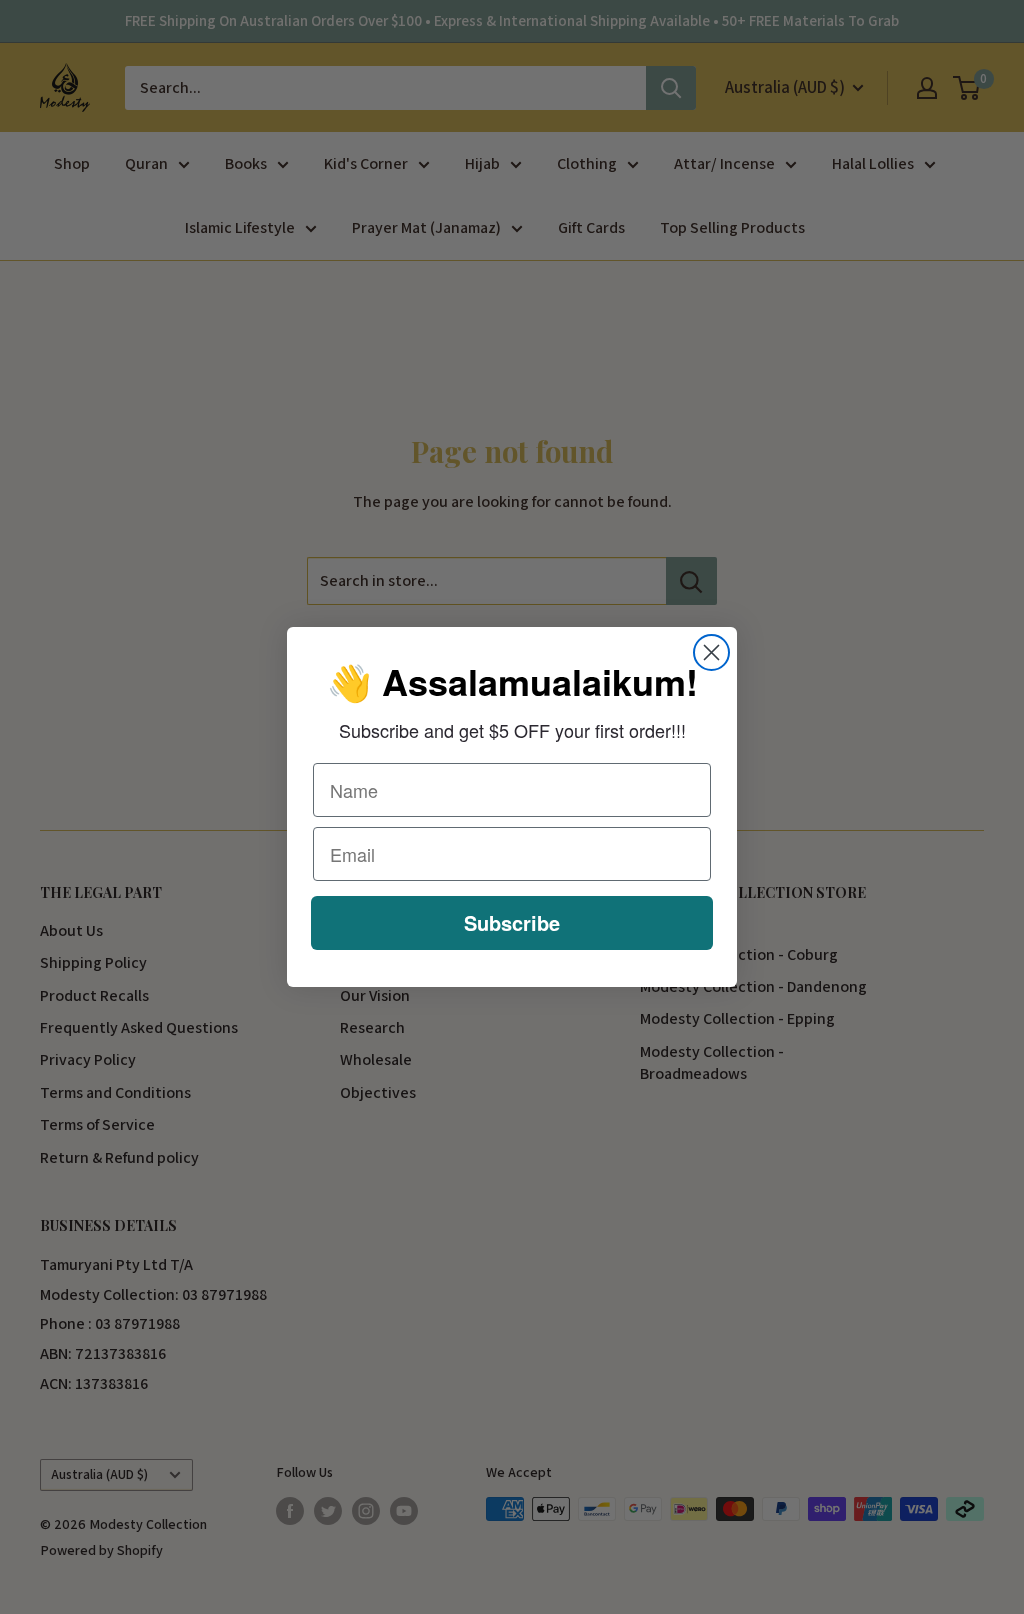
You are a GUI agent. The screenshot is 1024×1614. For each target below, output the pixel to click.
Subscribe (512, 922)
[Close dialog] (711, 652)
